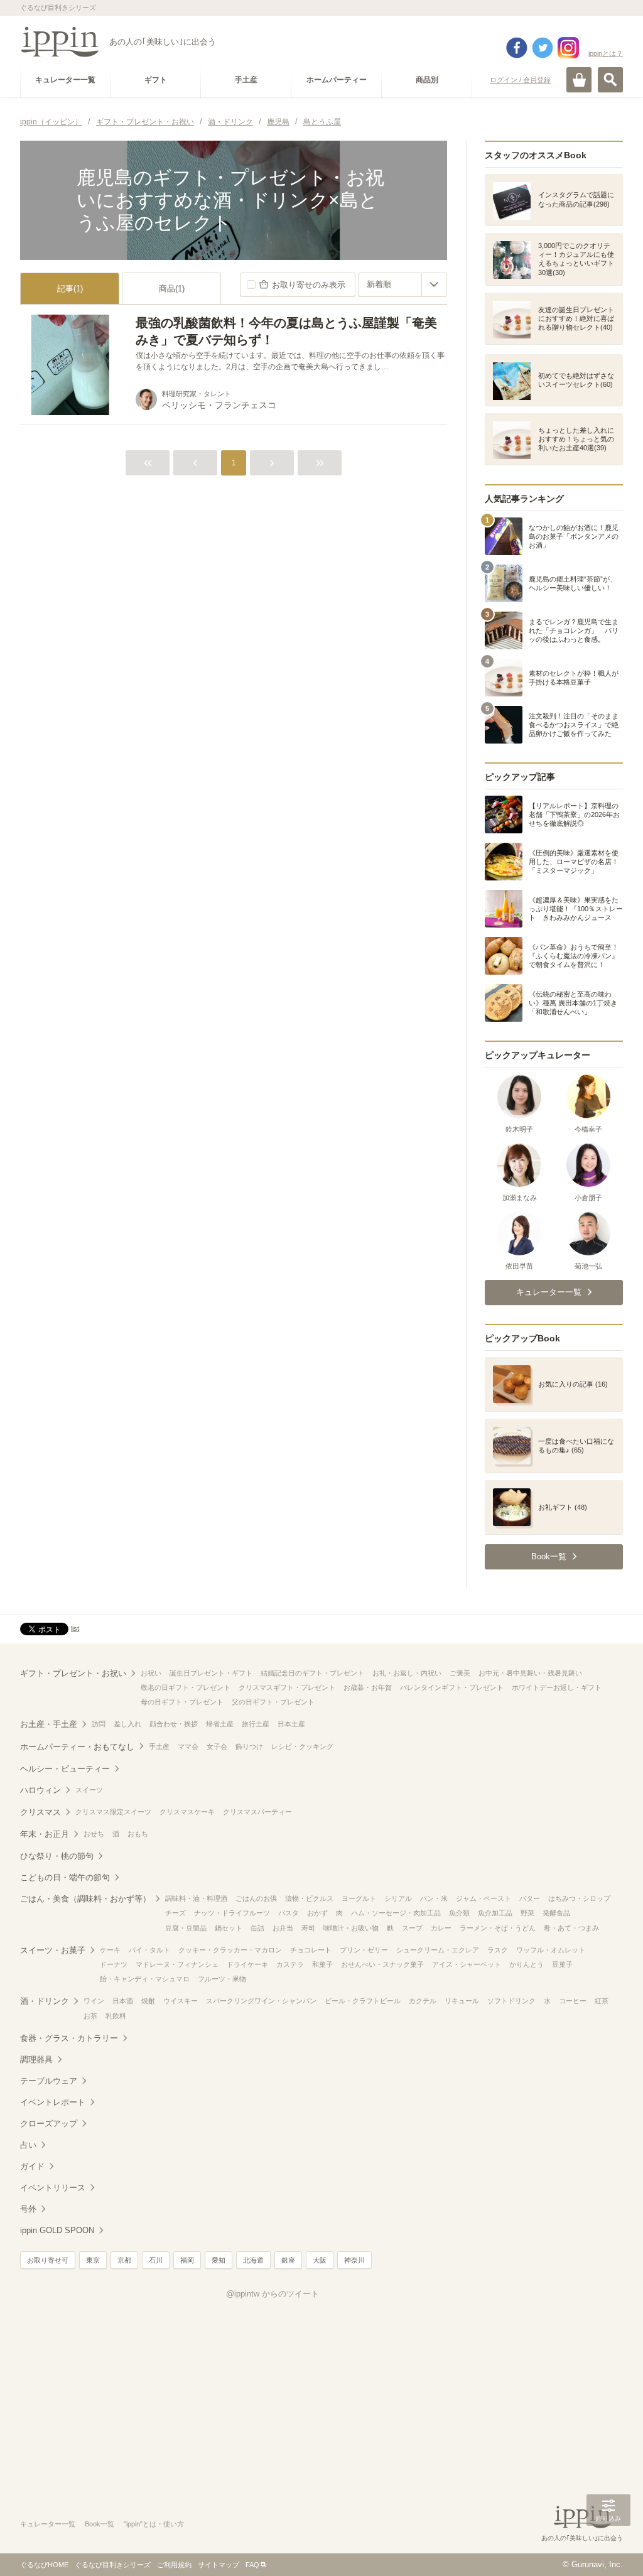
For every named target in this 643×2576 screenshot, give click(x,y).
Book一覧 (100, 2524)
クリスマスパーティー (257, 1812)
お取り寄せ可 (48, 2260)
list (75, 1628)
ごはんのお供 (256, 1898)
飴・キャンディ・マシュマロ (145, 1979)
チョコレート (311, 1950)
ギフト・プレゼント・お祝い (73, 1673)
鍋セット (229, 1928)
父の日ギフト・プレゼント (273, 1702)
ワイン (94, 2001)
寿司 (308, 1928)
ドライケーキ (247, 1964)
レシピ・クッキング (302, 1746)
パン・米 (434, 1898)
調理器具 (36, 2059)
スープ (412, 1928)
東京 (93, 2260)
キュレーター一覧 (48, 2524)
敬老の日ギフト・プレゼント (186, 1687)
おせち (94, 1834)
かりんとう (527, 1964)
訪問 (99, 1724)
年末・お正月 (45, 1834)
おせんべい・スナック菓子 (382, 1964)
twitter (543, 48)
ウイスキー (181, 2001)
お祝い (151, 1673)
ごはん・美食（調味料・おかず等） (85, 1899)
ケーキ (110, 1950)
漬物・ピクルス (309, 1898)
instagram (568, 48)
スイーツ (89, 1790)
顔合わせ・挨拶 (174, 1724)
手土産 (159, 1746)
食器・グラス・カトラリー (69, 2038)
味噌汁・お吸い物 (351, 1928)
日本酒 (123, 2001)
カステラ (290, 1964)
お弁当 (283, 1928)
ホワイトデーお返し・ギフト (557, 1687)
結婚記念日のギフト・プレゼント (312, 1673)
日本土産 (291, 1724)
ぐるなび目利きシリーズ (113, 2565)
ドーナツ (114, 1964)
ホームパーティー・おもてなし (77, 1747)
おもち (138, 1834)
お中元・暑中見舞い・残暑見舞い (530, 1673)
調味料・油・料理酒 (196, 1898)
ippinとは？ (606, 53)
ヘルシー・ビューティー (65, 1769)
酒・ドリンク (45, 2001)
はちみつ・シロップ (579, 1898)
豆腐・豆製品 (186, 1928)
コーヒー (573, 2001)
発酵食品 (556, 1913)
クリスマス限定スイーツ (113, 1812)
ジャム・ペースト (484, 1898)
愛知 (219, 2260)
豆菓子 (562, 1964)
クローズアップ (49, 2124)
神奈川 (354, 2260)
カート (579, 80)
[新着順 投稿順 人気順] (403, 284)
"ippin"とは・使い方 (154, 2524)
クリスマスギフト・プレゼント (287, 1687)
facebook (517, 48)
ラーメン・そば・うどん (498, 1928)
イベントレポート (53, 2102)
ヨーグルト (359, 1898)
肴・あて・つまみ (571, 1928)
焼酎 (148, 2001)
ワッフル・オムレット (551, 1950)
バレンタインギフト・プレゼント (452, 1687)
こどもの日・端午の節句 (65, 1877)
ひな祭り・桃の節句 (57, 1856)
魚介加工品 (495, 1913)
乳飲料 (116, 2016)
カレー (441, 1928)
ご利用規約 (174, 2565)
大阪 (320, 2260)
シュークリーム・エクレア (438, 1950)
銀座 (288, 2260)
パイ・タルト (149, 1950)
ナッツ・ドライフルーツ (232, 1913)
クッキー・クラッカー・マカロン (230, 1950)
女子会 (217, 1746)
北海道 (253, 2260)
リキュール (462, 2001)
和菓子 (322, 1964)
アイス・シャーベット (467, 1964)
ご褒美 (460, 1673)
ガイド (32, 2166)
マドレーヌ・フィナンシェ (177, 1964)
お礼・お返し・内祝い (407, 1673)
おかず (317, 1913)
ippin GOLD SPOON (57, 2230)
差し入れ (127, 1724)
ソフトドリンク (511, 2001)
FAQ (252, 2565)
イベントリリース (53, 2188)
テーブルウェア (49, 2081)
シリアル (398, 1898)
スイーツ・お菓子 (53, 1950)
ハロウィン (41, 1790)
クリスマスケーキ (187, 1812)
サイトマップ (219, 2565)
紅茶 (602, 2001)
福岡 (187, 2260)
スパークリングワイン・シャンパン (261, 2001)
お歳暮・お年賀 (368, 1687)
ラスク (498, 1950)
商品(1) (172, 289)
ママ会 (188, 1746)
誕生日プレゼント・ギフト (211, 1673)
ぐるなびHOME (44, 2565)
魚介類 (459, 1913)
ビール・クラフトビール (363, 2001)
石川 (156, 2260)
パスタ (289, 1913)
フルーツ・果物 (222, 1979)
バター (530, 1898)
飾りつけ (249, 1746)
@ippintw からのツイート (273, 2294)
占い (28, 2145)
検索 (610, 80)
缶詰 (257, 1928)
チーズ (176, 1913)
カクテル (423, 2001)
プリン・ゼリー (364, 1950)
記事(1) (70, 289)
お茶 (90, 2016)
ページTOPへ (608, 2548)
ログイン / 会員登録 (520, 80)
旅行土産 (256, 1724)
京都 (124, 2260)
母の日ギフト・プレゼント (182, 1702)
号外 (28, 2209)
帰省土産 (220, 1724)
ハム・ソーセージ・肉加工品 (396, 1913)
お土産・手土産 (49, 1724)
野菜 (527, 1913)
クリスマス (41, 1812)
